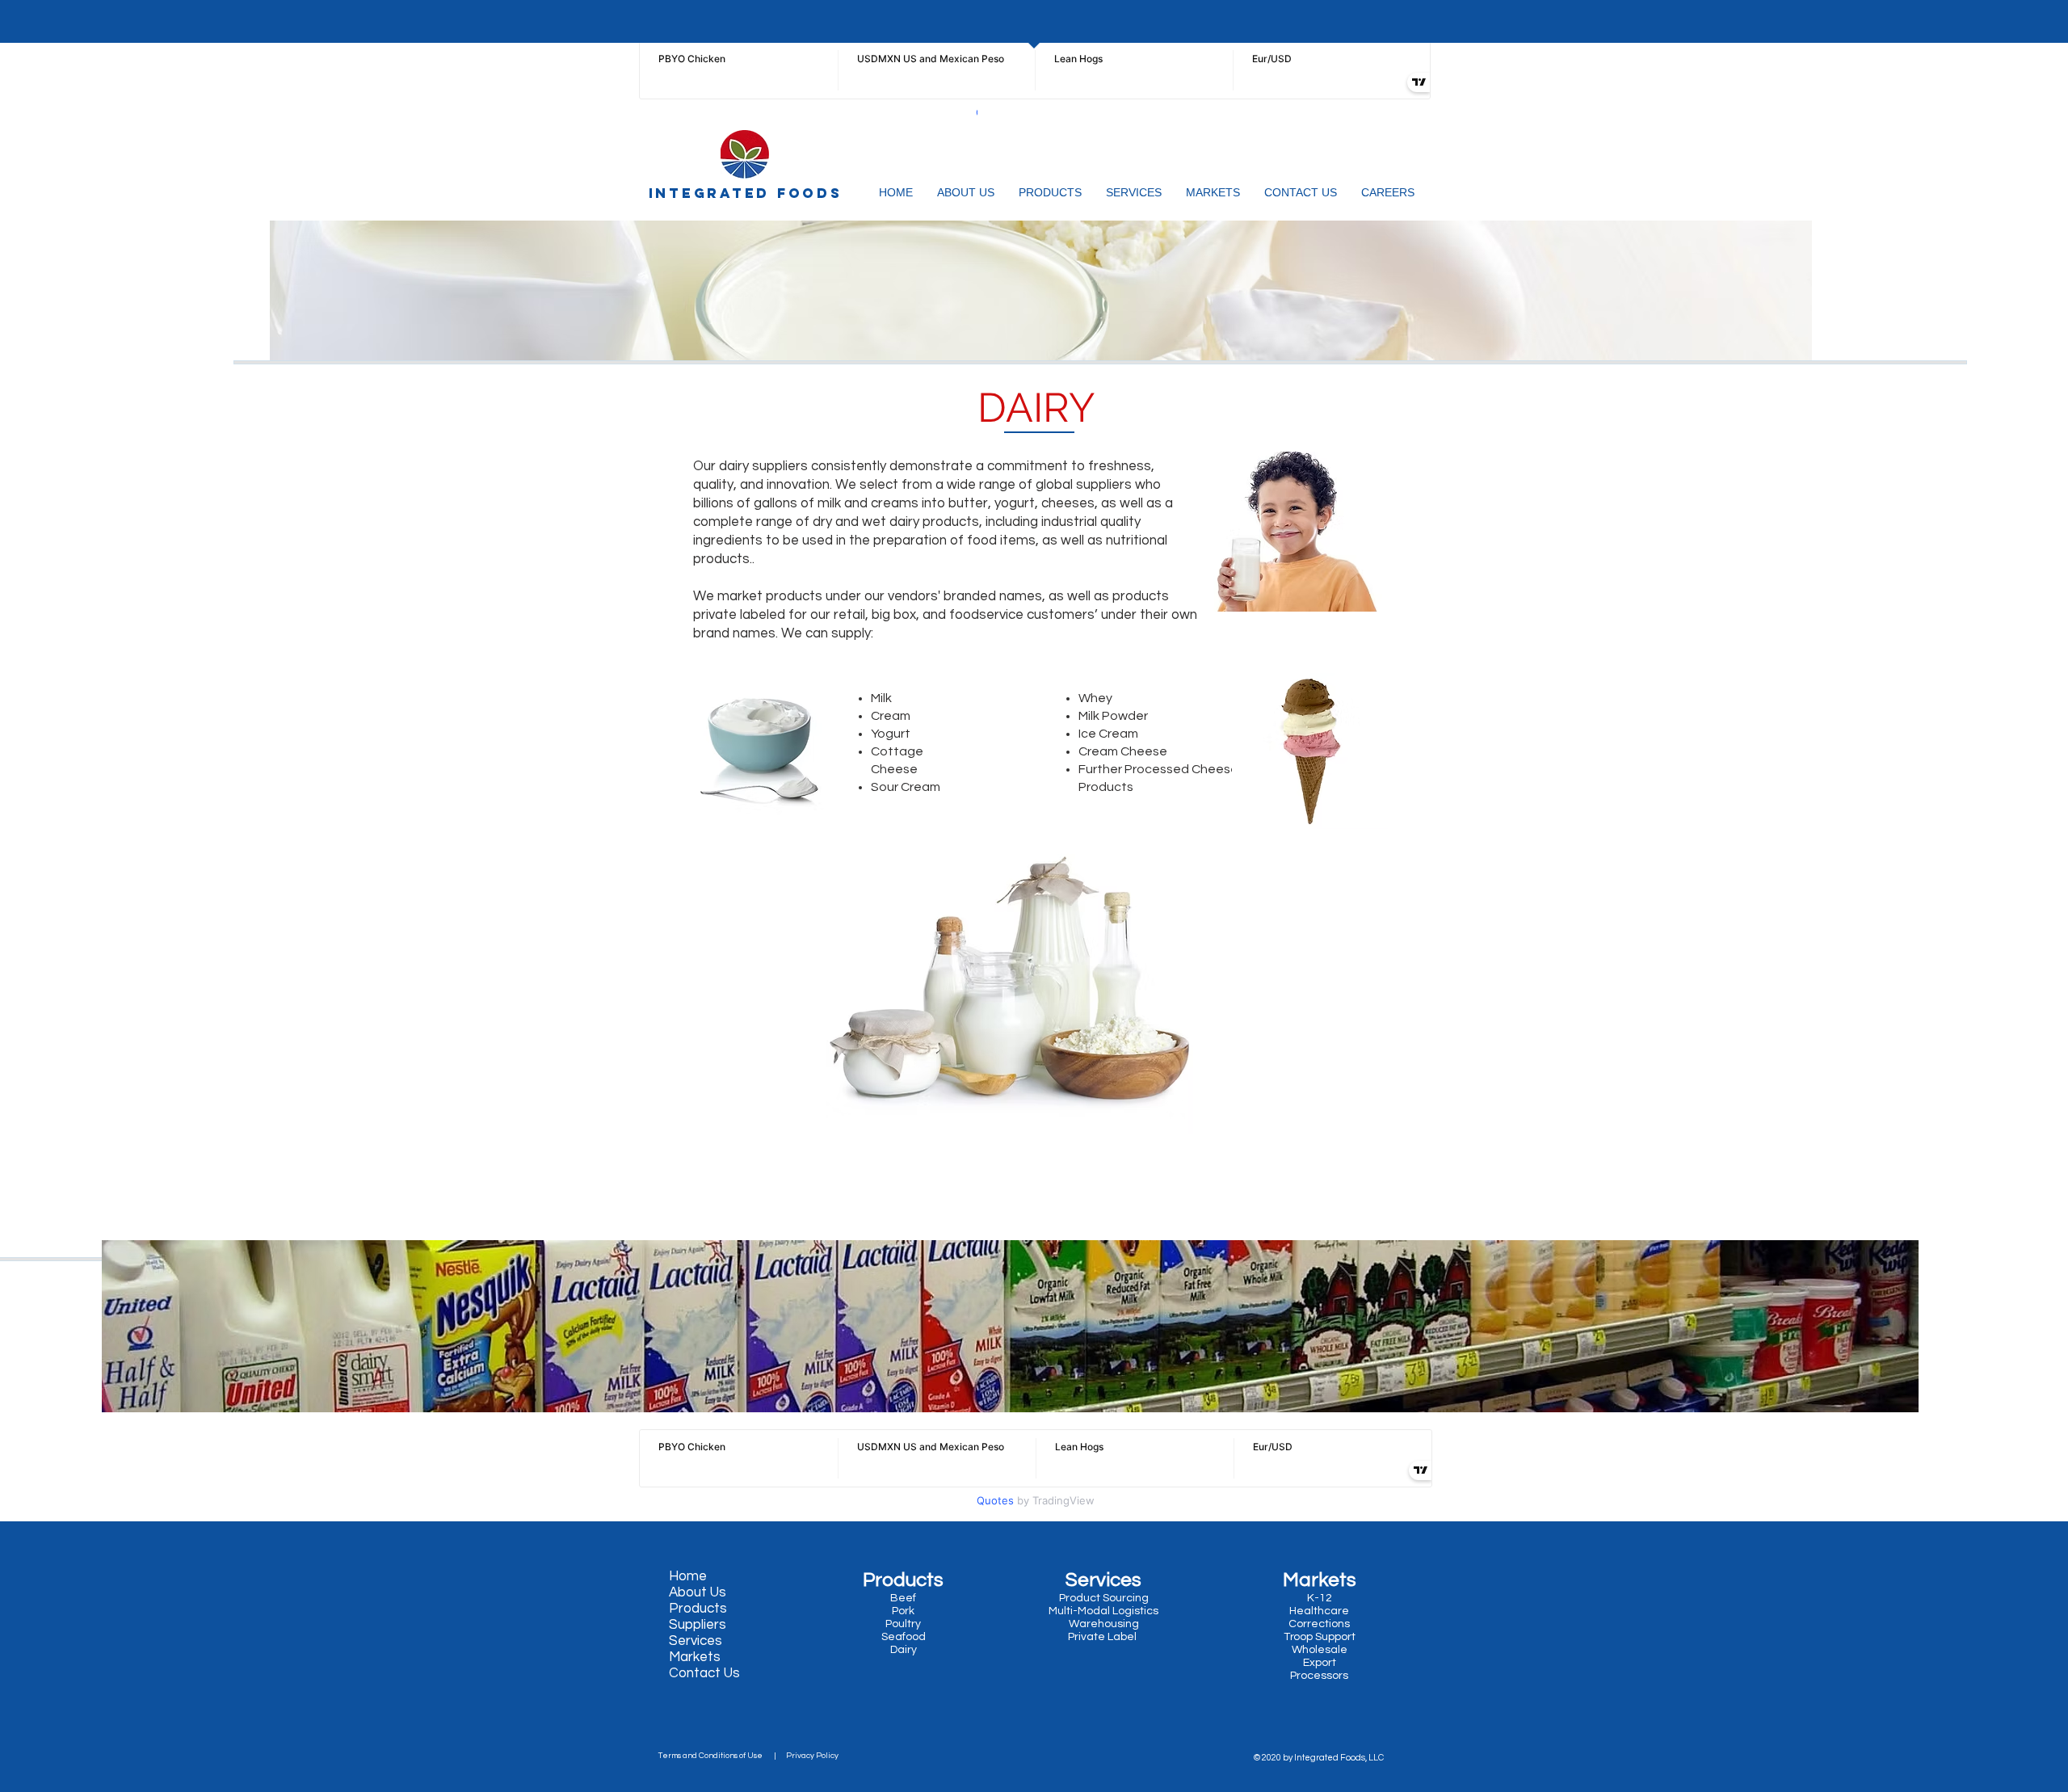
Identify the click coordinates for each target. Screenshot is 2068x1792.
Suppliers (698, 1625)
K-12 (1320, 1598)
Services (696, 1641)
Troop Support (1320, 1637)
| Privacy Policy (804, 1756)
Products (698, 1609)
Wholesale (1320, 1650)
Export (1320, 1663)
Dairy (902, 1650)
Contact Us (704, 1673)
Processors (1319, 1676)
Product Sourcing (1104, 1598)
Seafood (905, 1637)
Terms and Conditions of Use (714, 1756)
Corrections (1319, 1624)
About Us (698, 1592)
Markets (695, 1657)
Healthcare (1319, 1611)
